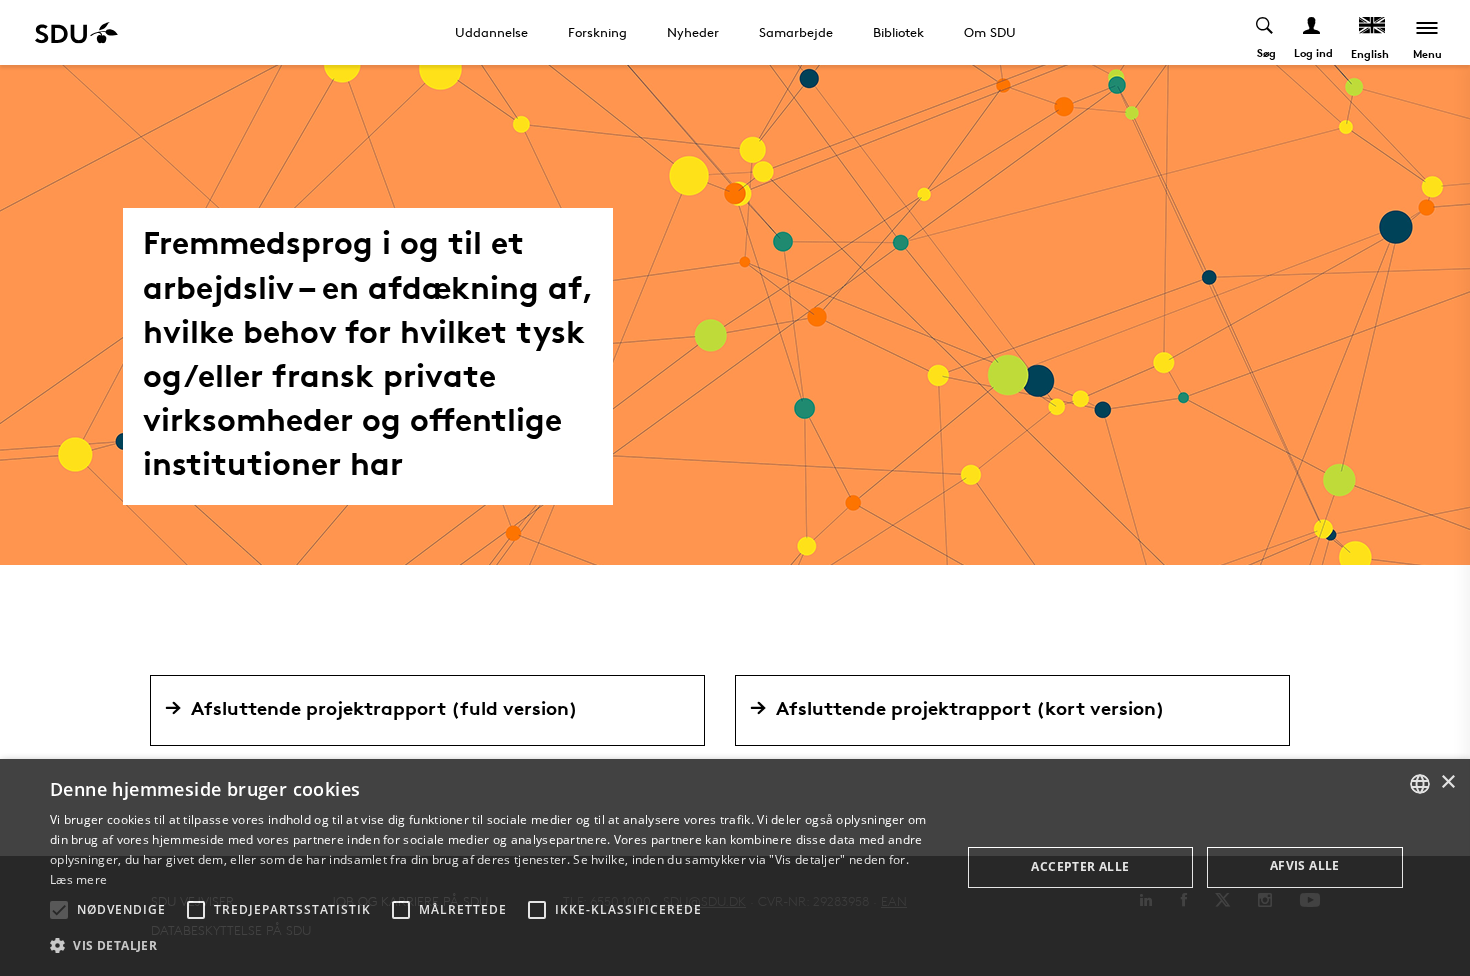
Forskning (597, 32)
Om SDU (990, 32)
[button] (59, 910)
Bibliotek (898, 32)
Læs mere (78, 879)
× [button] (1447, 782)
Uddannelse (491, 32)
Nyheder (693, 32)
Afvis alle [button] (1305, 865)
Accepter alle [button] (1080, 866)
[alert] (735, 867)
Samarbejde (796, 32)
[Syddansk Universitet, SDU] (76, 32)
